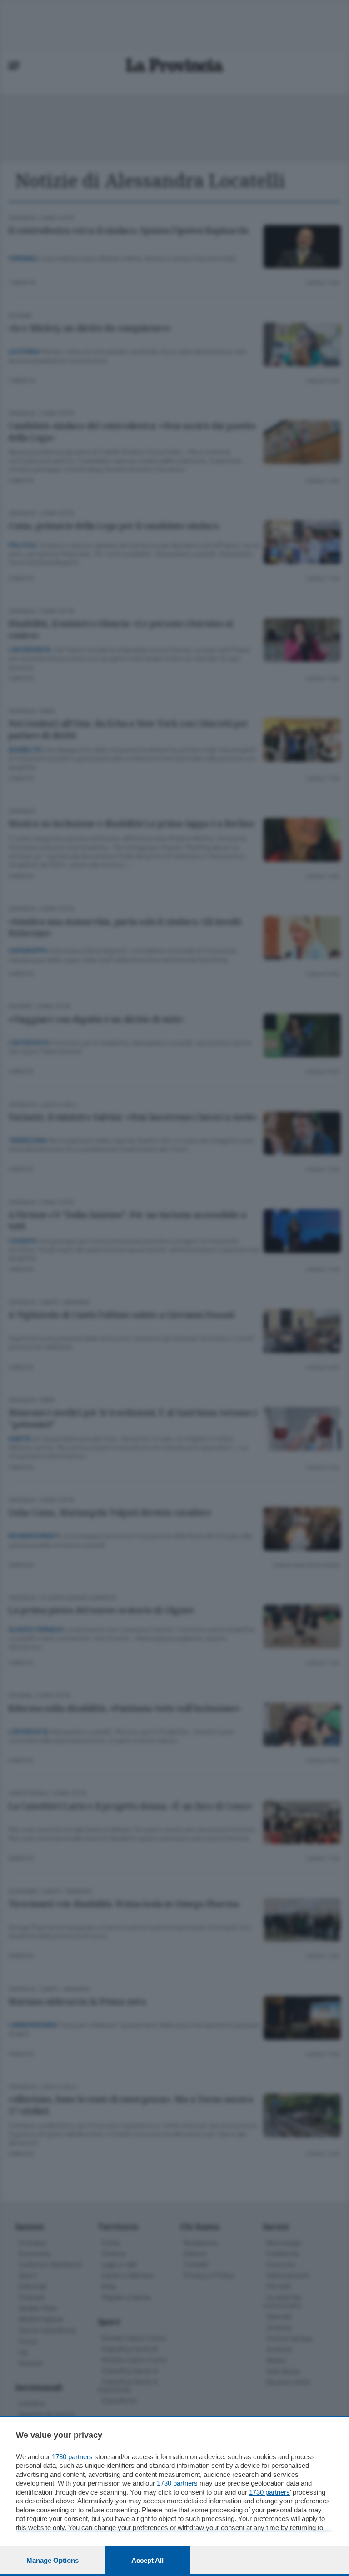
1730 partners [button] (72, 2457)
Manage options (52, 2560)
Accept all (147, 2560)
